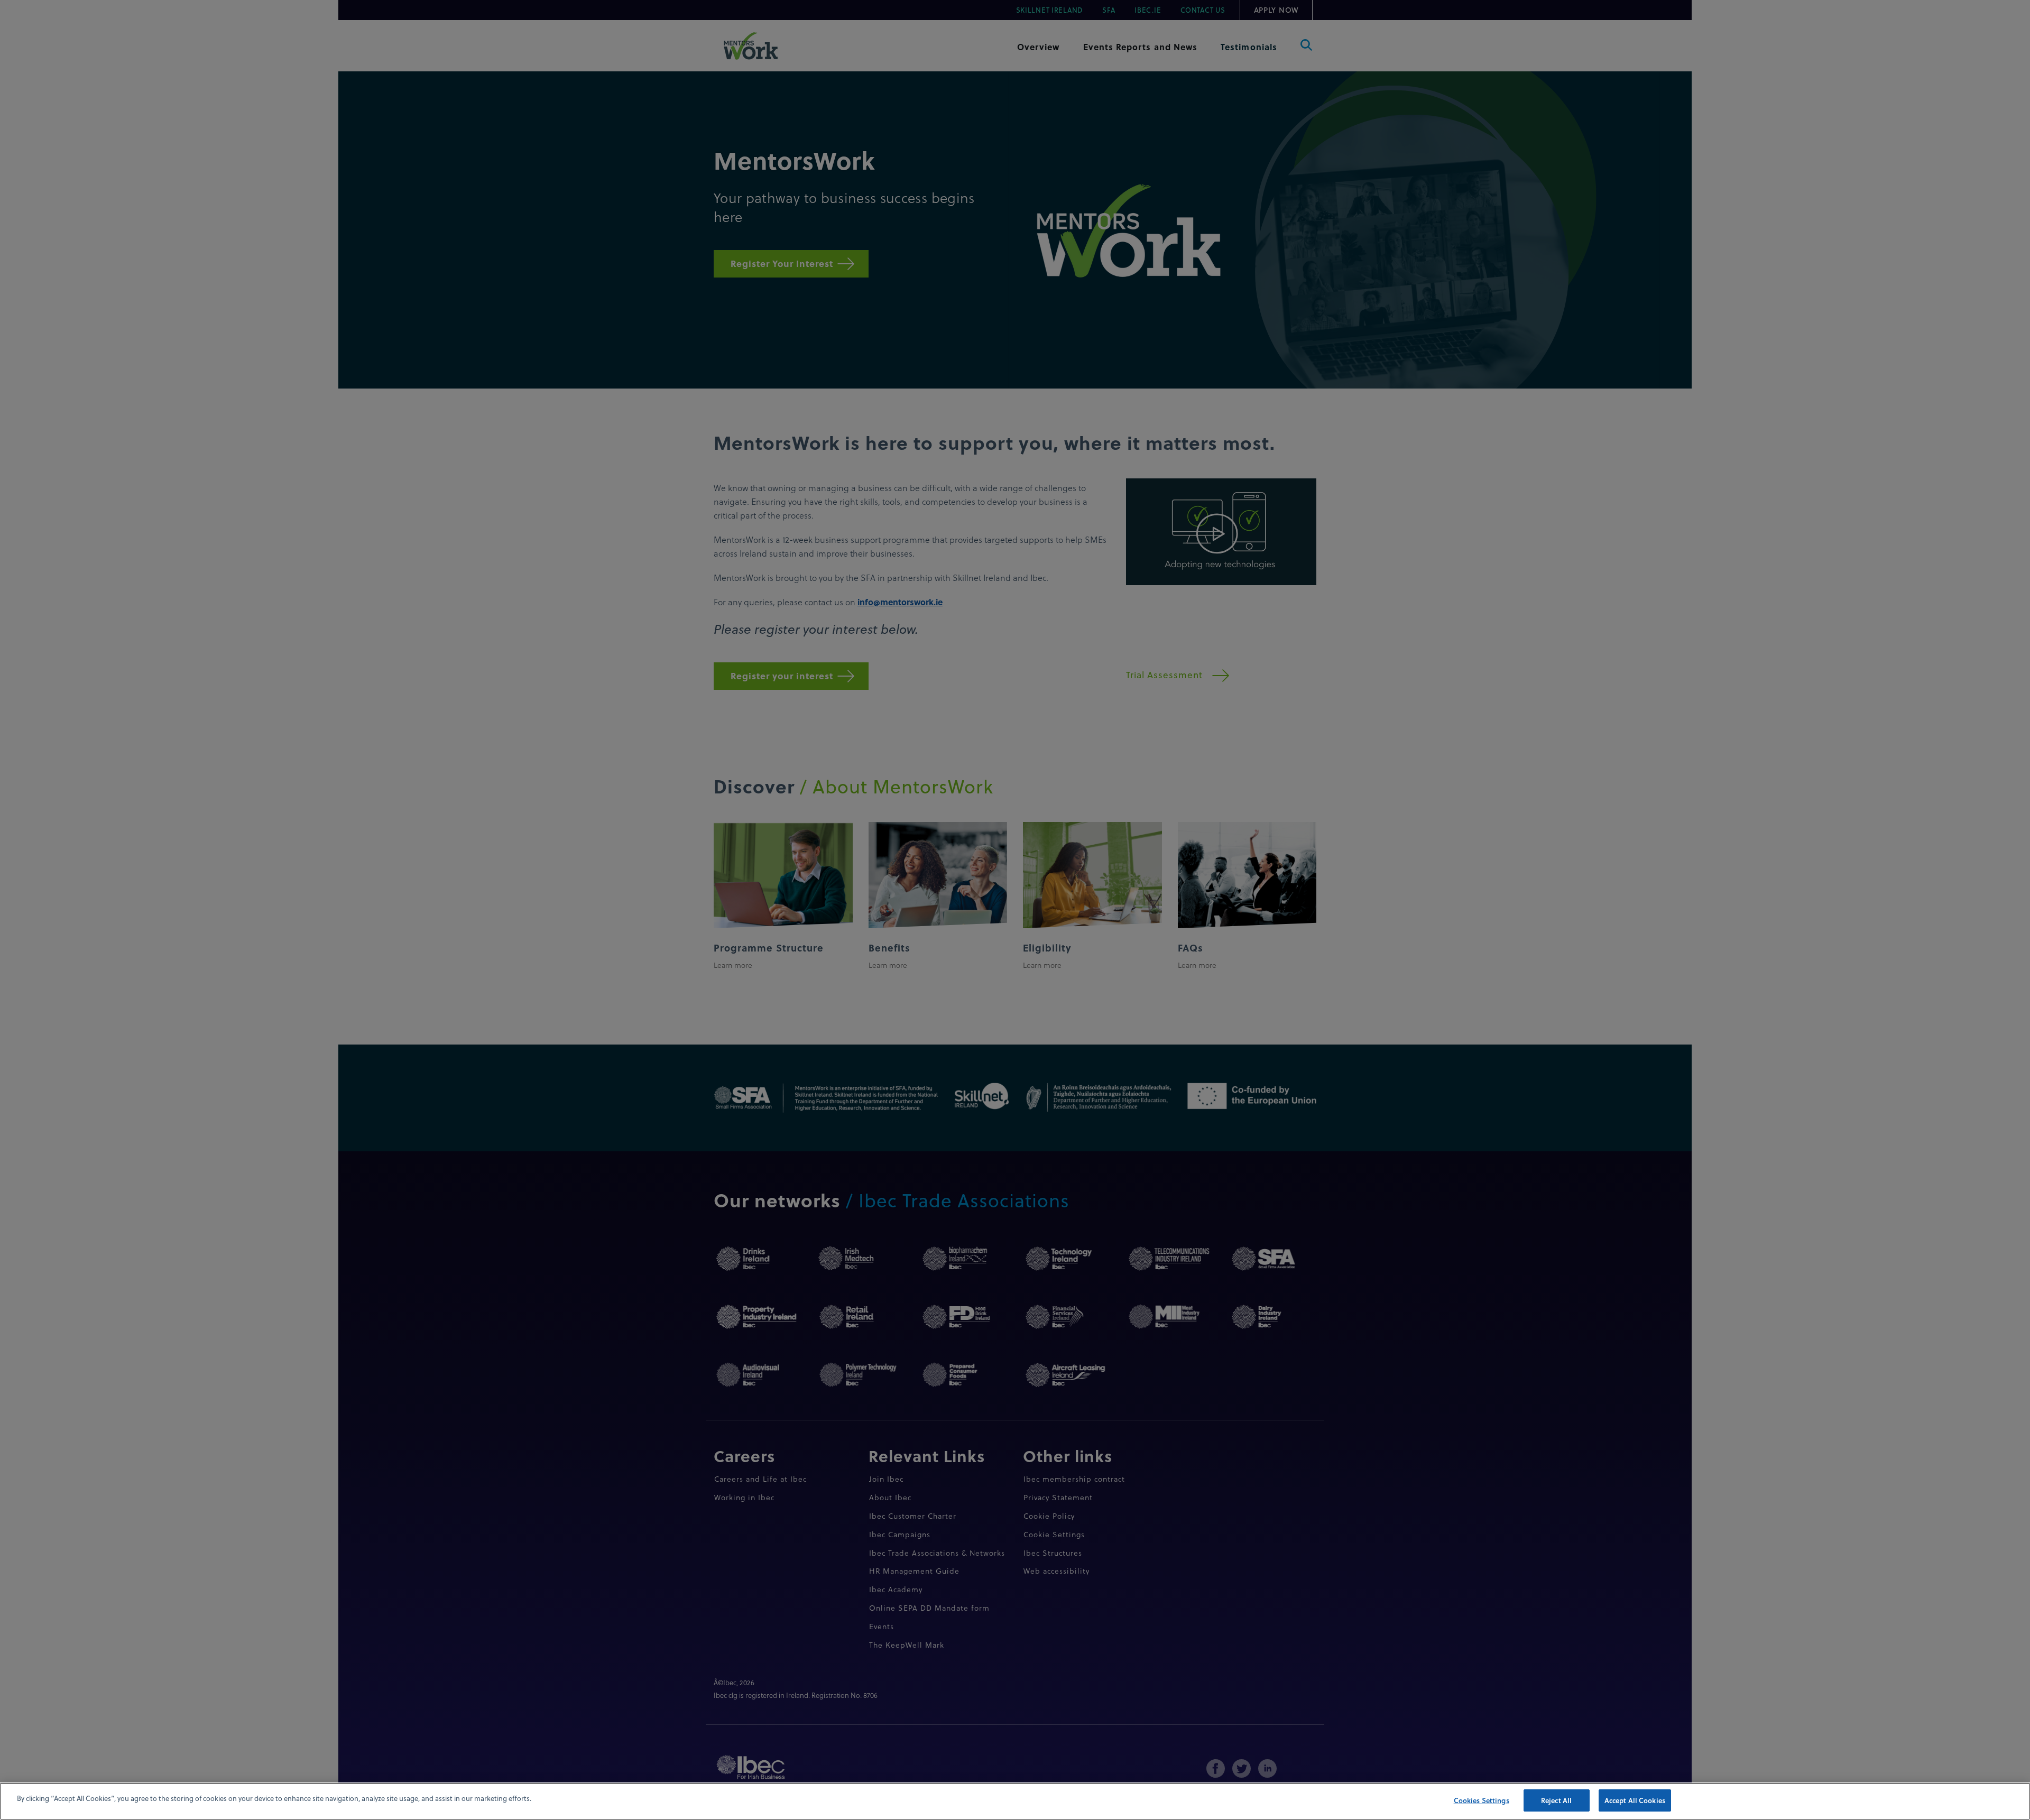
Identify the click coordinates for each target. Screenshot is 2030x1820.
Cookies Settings (1482, 1800)
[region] (1015, 1801)
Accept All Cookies (1635, 1800)
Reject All (1556, 1800)
